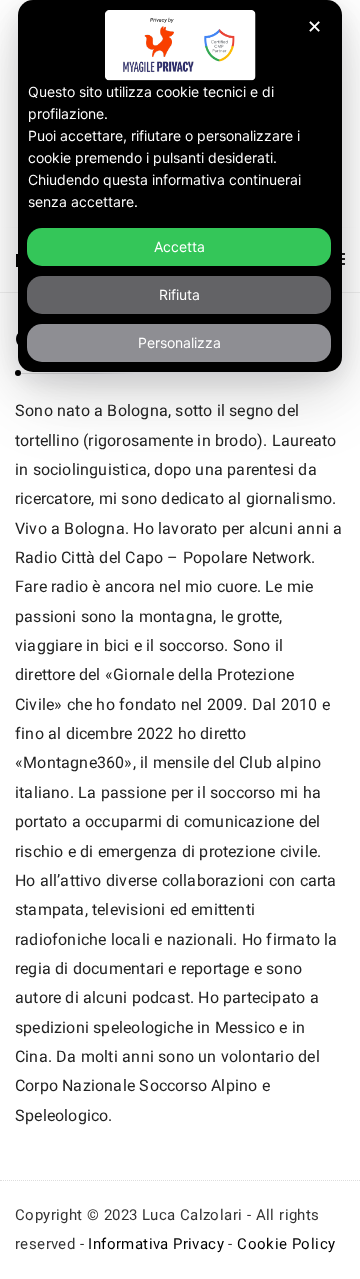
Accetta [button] (179, 246)
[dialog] (180, 186)
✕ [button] (314, 26)
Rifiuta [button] (179, 294)
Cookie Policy (286, 1244)
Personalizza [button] (179, 342)
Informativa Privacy (156, 1244)
